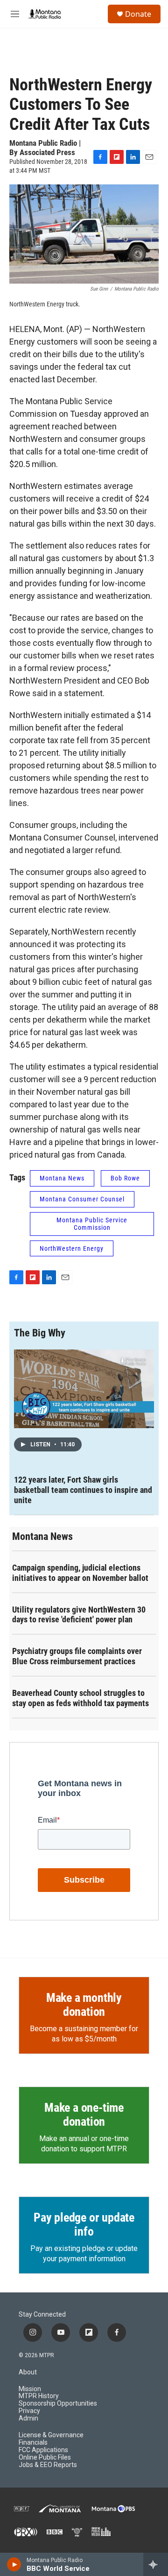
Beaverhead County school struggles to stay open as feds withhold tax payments (80, 1698)
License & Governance (51, 2435)
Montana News (62, 1178)
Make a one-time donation (84, 2115)
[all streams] (156, 2564)
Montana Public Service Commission (92, 1224)
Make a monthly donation (84, 2005)
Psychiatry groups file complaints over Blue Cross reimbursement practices (77, 1656)
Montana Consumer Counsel (82, 1199)
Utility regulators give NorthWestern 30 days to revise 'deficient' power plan (79, 1615)
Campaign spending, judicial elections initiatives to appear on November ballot (80, 1573)
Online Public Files (45, 2457)
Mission (30, 2389)
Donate (138, 14)
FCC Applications (43, 2450)
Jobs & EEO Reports (48, 2465)
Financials (33, 2443)
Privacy (29, 2411)
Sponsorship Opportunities (58, 2403)
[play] (14, 2564)
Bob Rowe (125, 1178)
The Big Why (40, 1333)
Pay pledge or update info (84, 2224)
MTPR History (39, 2396)
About (28, 2372)
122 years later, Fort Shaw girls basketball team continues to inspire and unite (83, 1490)
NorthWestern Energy (72, 1248)
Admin (28, 2418)
